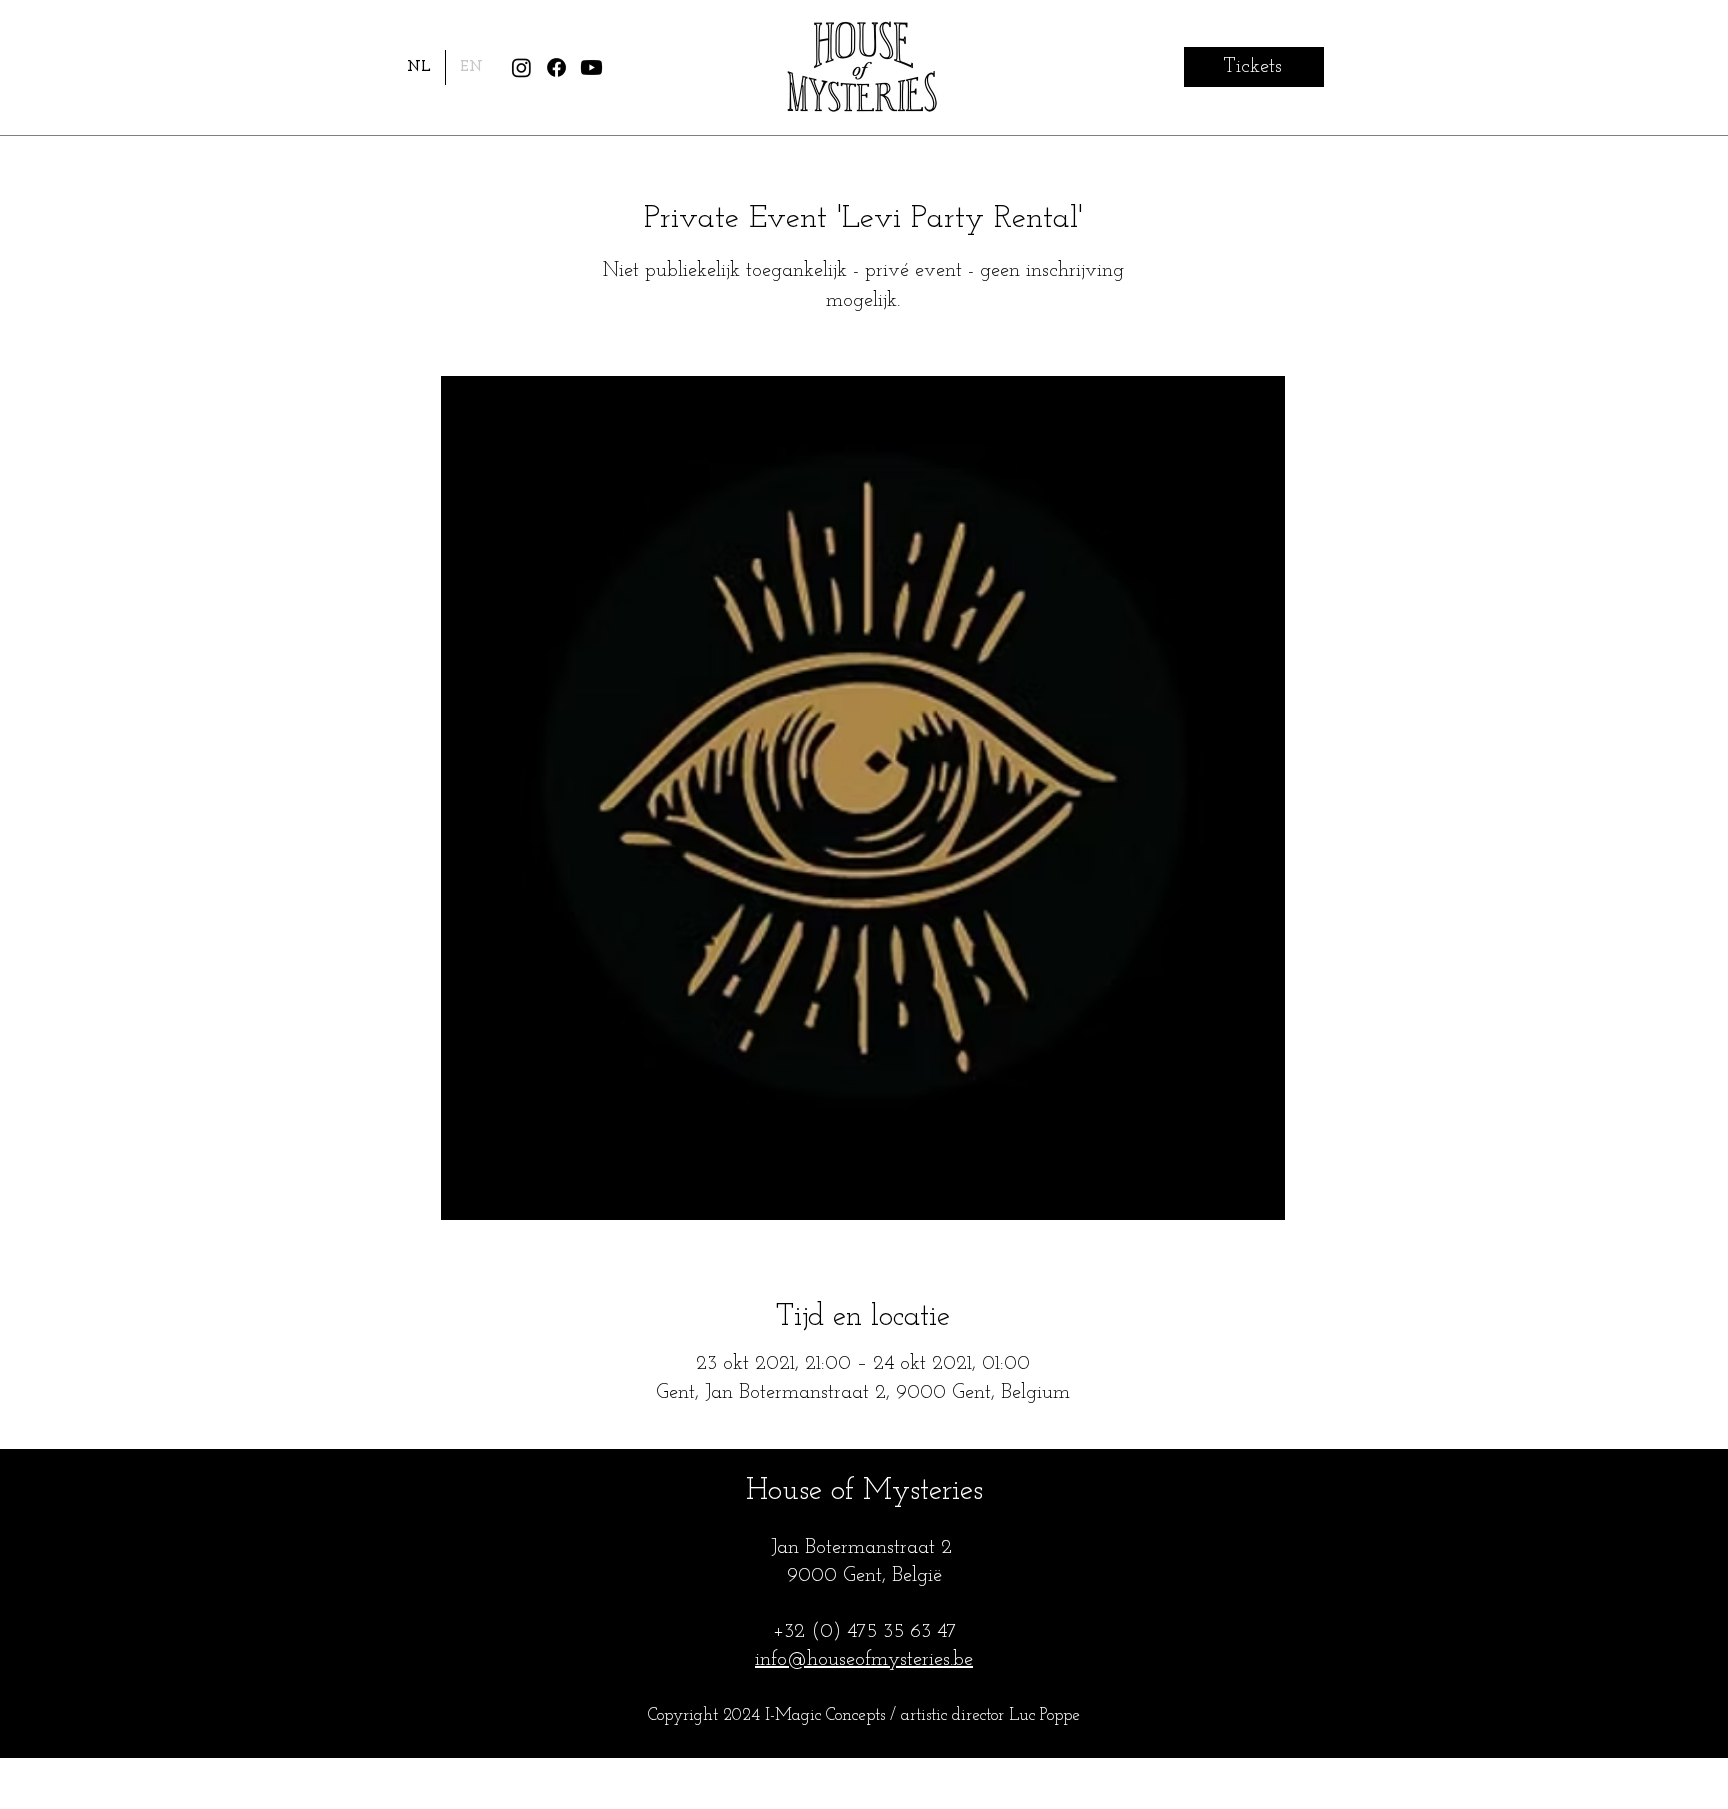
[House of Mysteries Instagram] (521, 67)
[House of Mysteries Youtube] (591, 67)
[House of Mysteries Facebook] (556, 67)
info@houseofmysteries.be (864, 1660)
